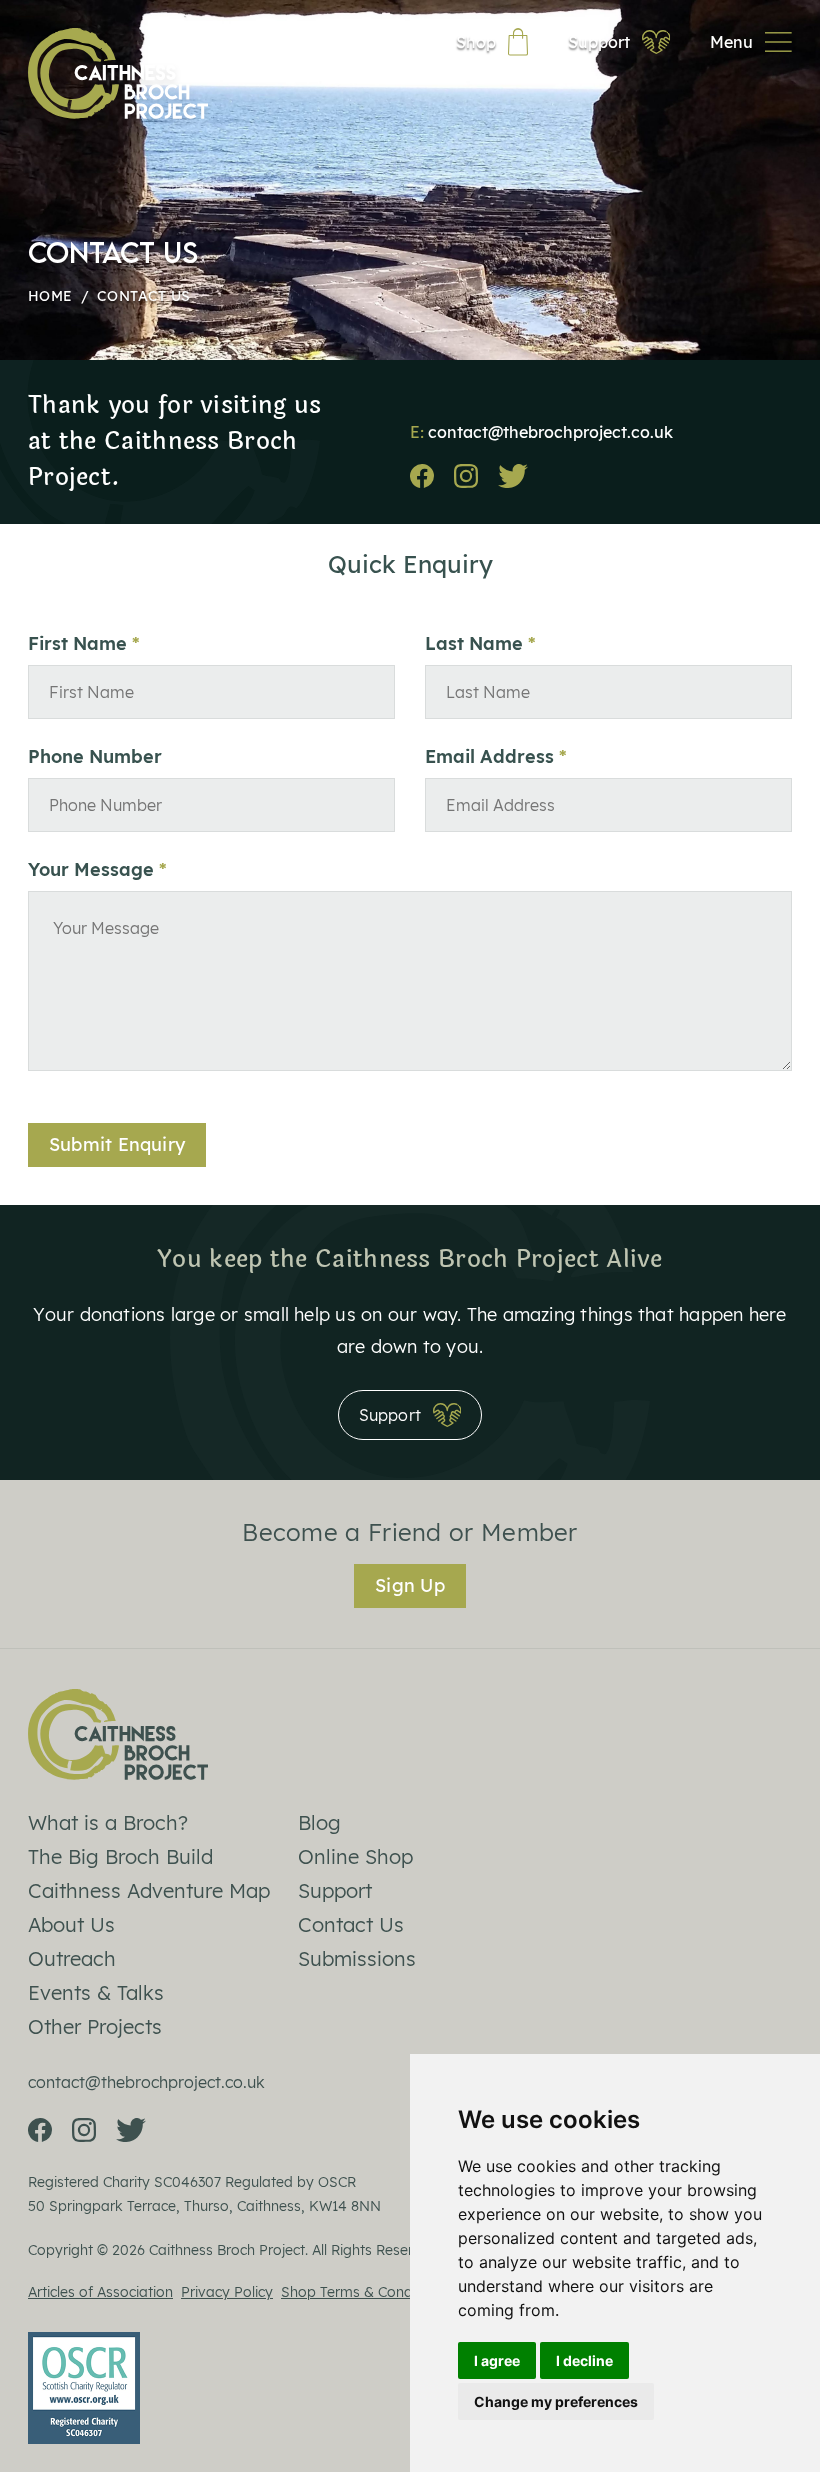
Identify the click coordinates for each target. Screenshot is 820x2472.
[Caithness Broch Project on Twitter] (513, 476)
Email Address (489, 757)
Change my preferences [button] (556, 2401)
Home (50, 296)
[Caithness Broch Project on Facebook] (422, 476)
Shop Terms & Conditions (364, 2292)
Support (335, 1890)
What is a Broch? (108, 1822)
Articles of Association (100, 2292)
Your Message (91, 870)
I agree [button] (497, 2360)
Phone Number (95, 757)
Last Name (474, 644)
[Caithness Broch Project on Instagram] (466, 476)
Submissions (357, 1958)
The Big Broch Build (120, 1856)
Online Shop (355, 1856)
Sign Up (410, 1585)
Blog (319, 1822)
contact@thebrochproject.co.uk (550, 432)
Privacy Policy (227, 2292)
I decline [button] (584, 2360)
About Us (71, 1924)
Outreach (72, 1958)
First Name (77, 644)
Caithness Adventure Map (149, 1890)
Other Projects (95, 2026)
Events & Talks (96, 1992)
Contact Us (351, 1924)
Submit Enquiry (117, 1144)
